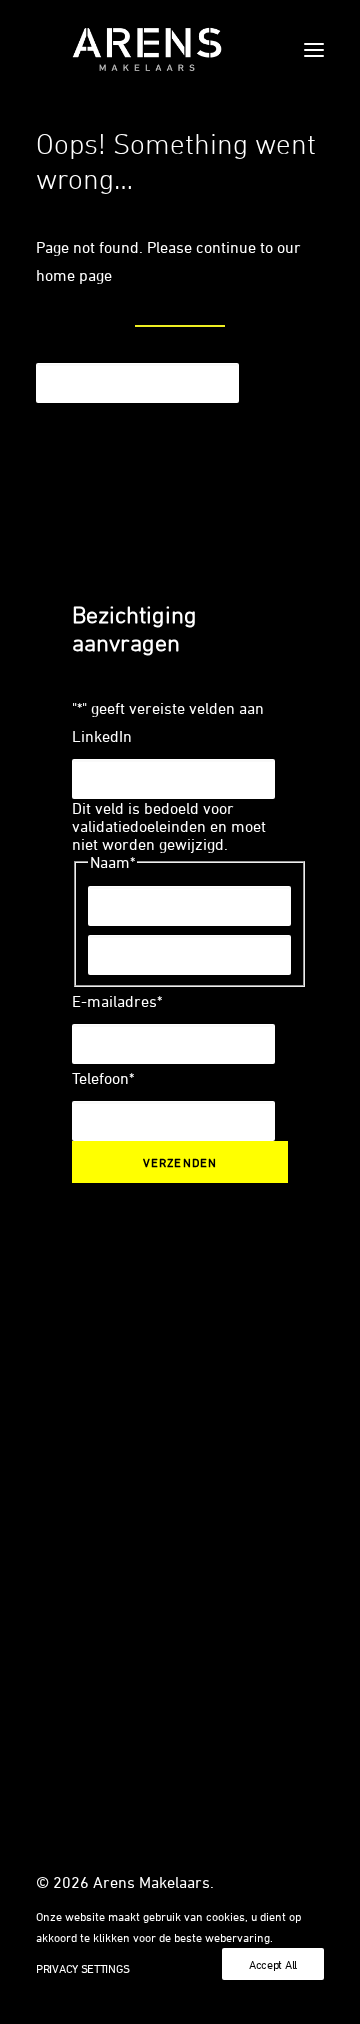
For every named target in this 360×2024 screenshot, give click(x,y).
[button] (314, 49)
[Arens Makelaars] (147, 49)
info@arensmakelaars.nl (121, 1494)
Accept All (273, 1964)
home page (74, 275)
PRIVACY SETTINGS (82, 1968)
